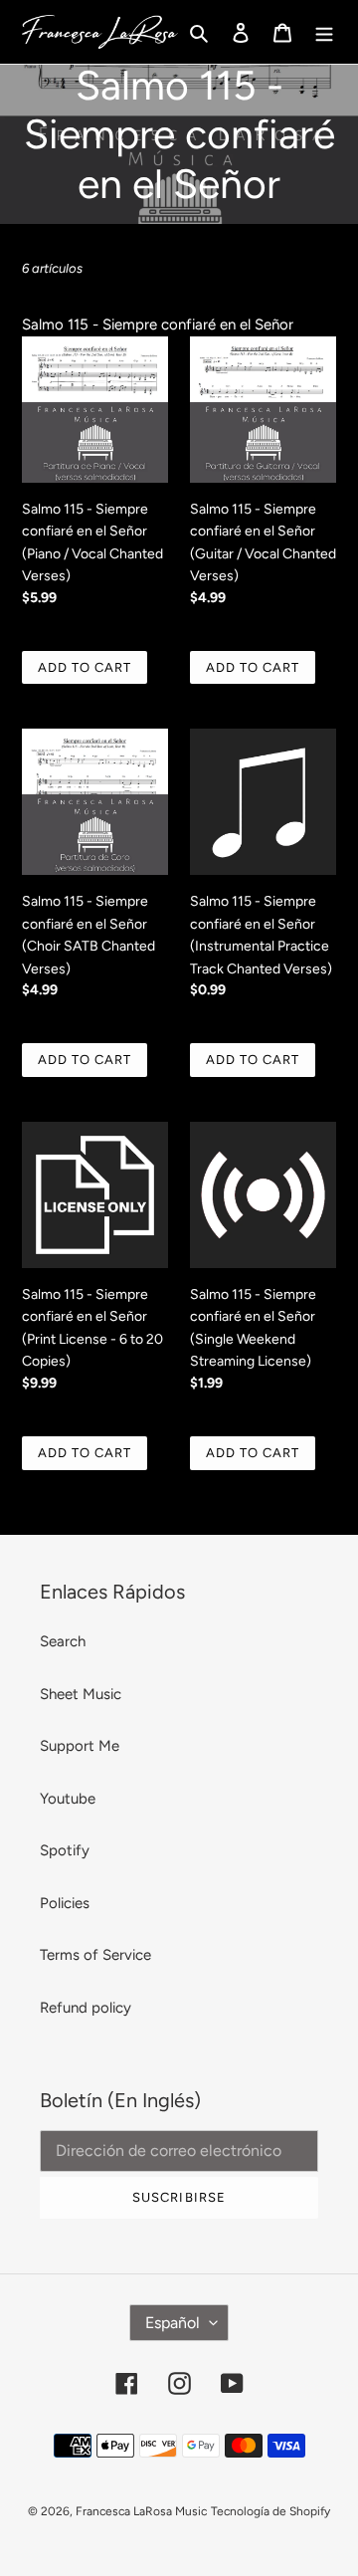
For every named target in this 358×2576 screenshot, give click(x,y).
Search (63, 1641)
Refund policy (86, 2008)
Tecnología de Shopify (270, 2511)
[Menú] (324, 32)
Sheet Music (81, 1694)
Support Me (80, 1746)
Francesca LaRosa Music (141, 2511)
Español (173, 2323)
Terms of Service (95, 1955)
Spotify (65, 1850)
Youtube (68, 1799)
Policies (65, 1903)
